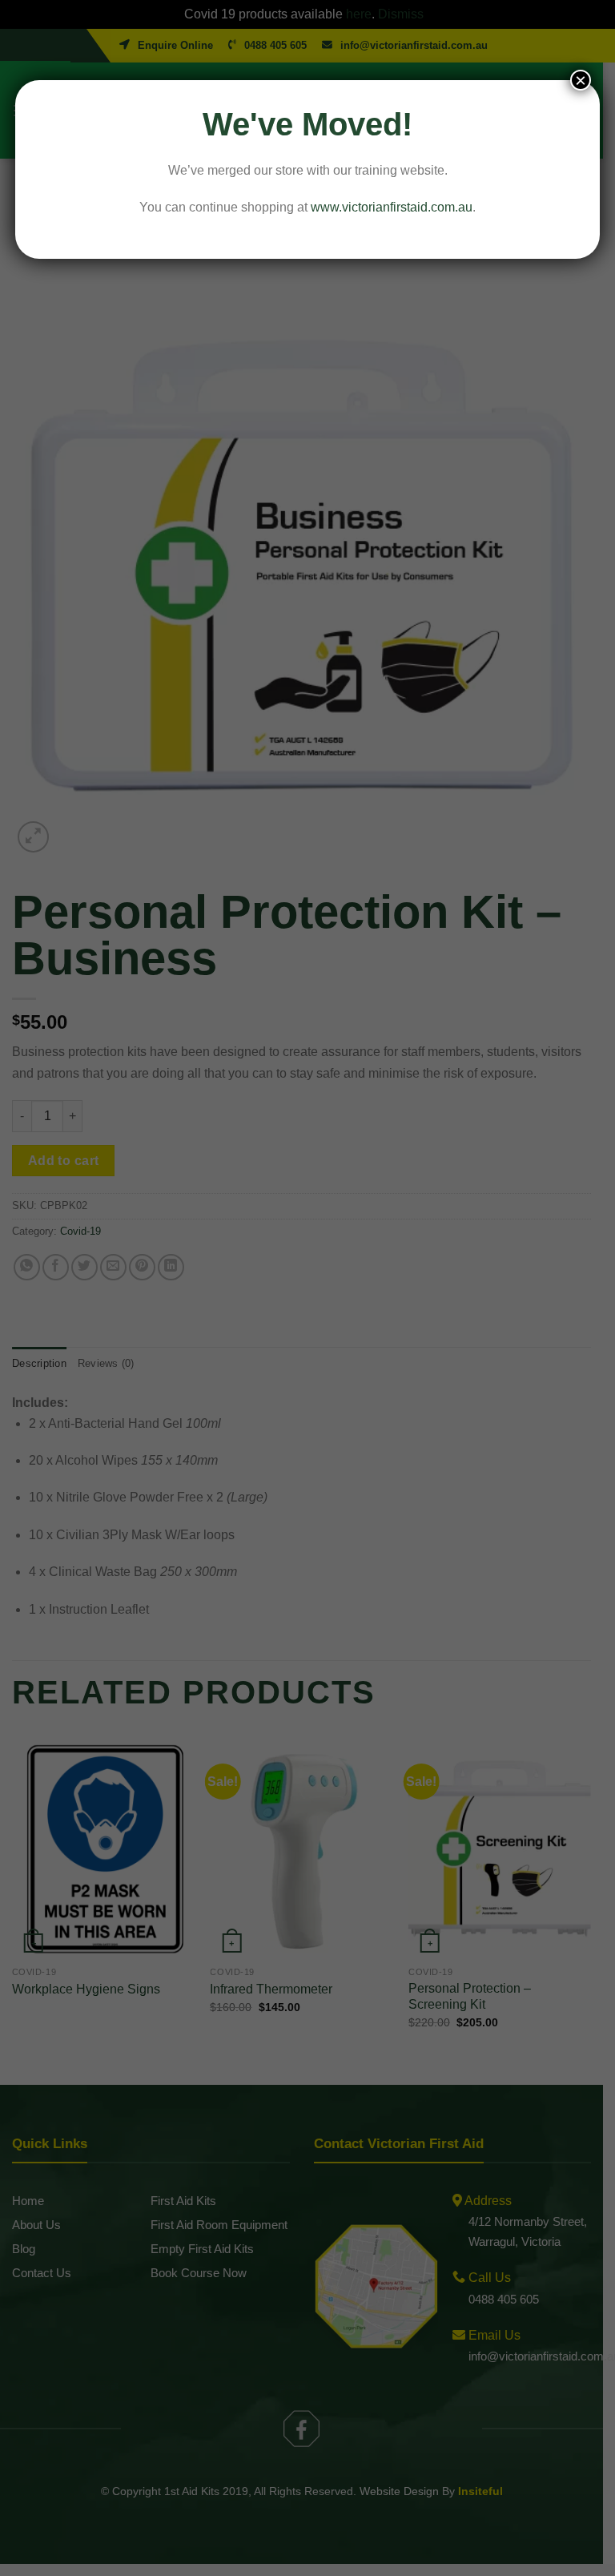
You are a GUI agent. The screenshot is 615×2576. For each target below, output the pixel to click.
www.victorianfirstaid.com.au (392, 207)
